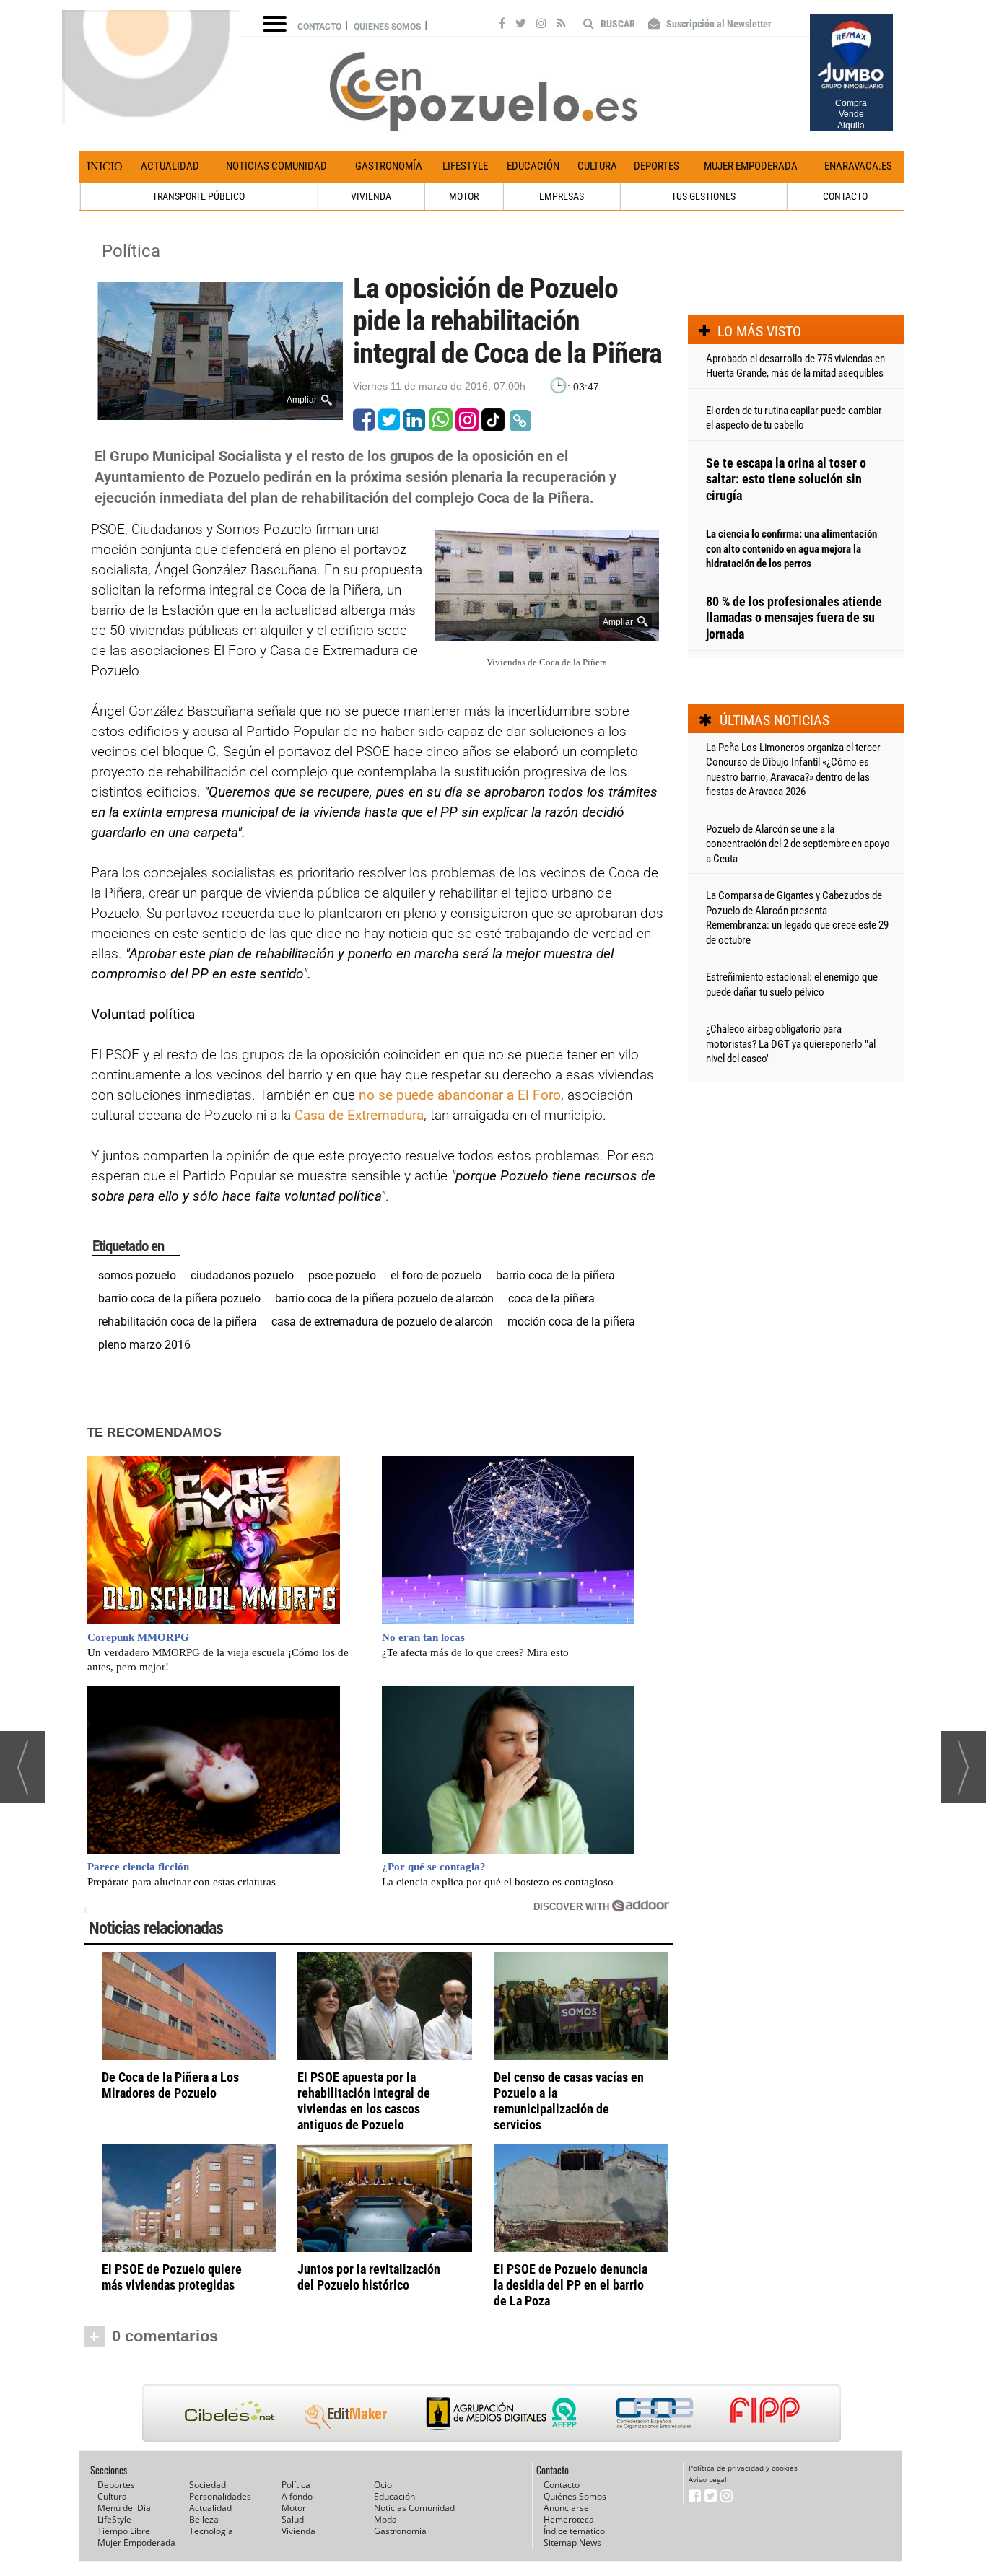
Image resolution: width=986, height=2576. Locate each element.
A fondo (297, 2496)
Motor (294, 2508)
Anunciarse (566, 2508)
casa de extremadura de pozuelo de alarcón (382, 1322)
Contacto (319, 27)
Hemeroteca (569, 2519)
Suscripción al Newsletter (718, 24)
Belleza (204, 2519)
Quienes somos (387, 27)
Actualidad (170, 166)
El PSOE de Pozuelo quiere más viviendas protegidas (172, 2277)
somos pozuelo (137, 1275)
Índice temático (574, 2531)
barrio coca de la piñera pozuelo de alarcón (384, 1298)
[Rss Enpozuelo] (561, 25)
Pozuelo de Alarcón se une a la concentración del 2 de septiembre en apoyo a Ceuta (798, 844)
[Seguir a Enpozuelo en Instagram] (541, 25)
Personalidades (220, 2496)
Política (131, 251)
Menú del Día (124, 2508)
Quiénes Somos (575, 2496)
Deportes (656, 166)
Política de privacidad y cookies (743, 2468)
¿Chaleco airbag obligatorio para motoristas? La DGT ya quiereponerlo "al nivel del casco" (791, 1044)
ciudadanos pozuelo (242, 1275)
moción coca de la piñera (571, 1322)
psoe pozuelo (342, 1275)
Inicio (105, 166)
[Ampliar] (220, 414)
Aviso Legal (708, 2479)
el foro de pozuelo (436, 1275)
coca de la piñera (551, 1298)
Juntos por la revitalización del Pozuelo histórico (369, 2277)
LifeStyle (465, 166)
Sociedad (208, 2485)
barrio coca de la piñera (555, 1275)
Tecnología (211, 2531)
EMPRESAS (562, 196)
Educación (533, 166)
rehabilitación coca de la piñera (178, 1322)
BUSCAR (617, 24)
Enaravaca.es (858, 166)
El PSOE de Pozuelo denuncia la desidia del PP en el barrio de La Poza (571, 2285)
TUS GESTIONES (703, 196)
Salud (293, 2519)
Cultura (597, 166)
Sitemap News (572, 2542)
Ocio (383, 2485)
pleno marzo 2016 (144, 1345)
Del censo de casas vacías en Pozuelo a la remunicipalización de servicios (569, 2101)
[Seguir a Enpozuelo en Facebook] (502, 25)
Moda (385, 2519)
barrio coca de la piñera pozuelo (179, 1298)
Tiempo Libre (124, 2531)
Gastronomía (389, 166)
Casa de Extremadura (359, 1115)
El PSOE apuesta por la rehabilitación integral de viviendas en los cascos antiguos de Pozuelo (364, 2101)
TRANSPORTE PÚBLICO (198, 196)
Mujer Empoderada (751, 166)
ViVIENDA (371, 196)
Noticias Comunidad (276, 166)
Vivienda (298, 2531)
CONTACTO (845, 196)
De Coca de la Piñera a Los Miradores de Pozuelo (170, 2085)
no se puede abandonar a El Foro (460, 1095)
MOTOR (464, 196)
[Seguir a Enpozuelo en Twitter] (521, 25)
